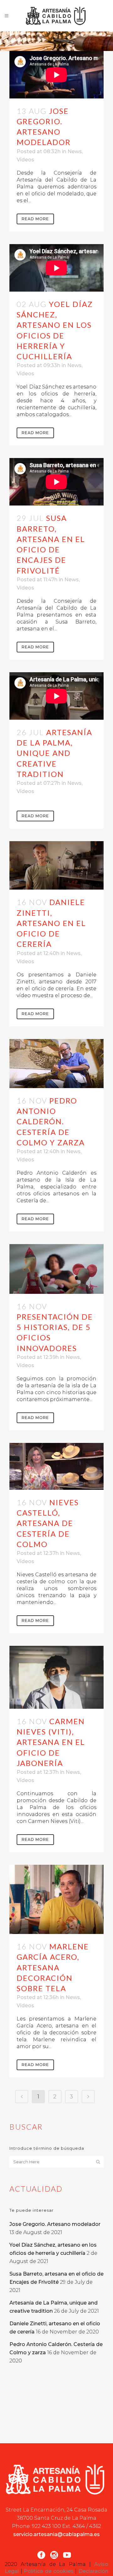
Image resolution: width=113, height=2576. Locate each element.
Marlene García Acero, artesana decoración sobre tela (53, 1967)
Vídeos (25, 160)
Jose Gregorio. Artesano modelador (55, 2224)
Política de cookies (48, 2571)
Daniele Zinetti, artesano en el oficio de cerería (51, 923)
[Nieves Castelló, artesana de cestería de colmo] (56, 1466)
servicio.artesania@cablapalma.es (56, 2534)
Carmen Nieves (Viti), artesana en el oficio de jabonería (51, 1742)
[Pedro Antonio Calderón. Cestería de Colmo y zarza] (56, 1064)
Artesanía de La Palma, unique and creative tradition (54, 753)
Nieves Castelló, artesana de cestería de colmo (48, 1523)
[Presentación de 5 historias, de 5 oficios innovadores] (56, 1269)
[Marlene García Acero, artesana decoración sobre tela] (56, 1899)
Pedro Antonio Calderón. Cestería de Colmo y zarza (51, 1121)
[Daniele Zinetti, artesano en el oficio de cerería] (56, 865)
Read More (35, 219)
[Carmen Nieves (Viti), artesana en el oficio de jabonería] (56, 1677)
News (75, 151)
